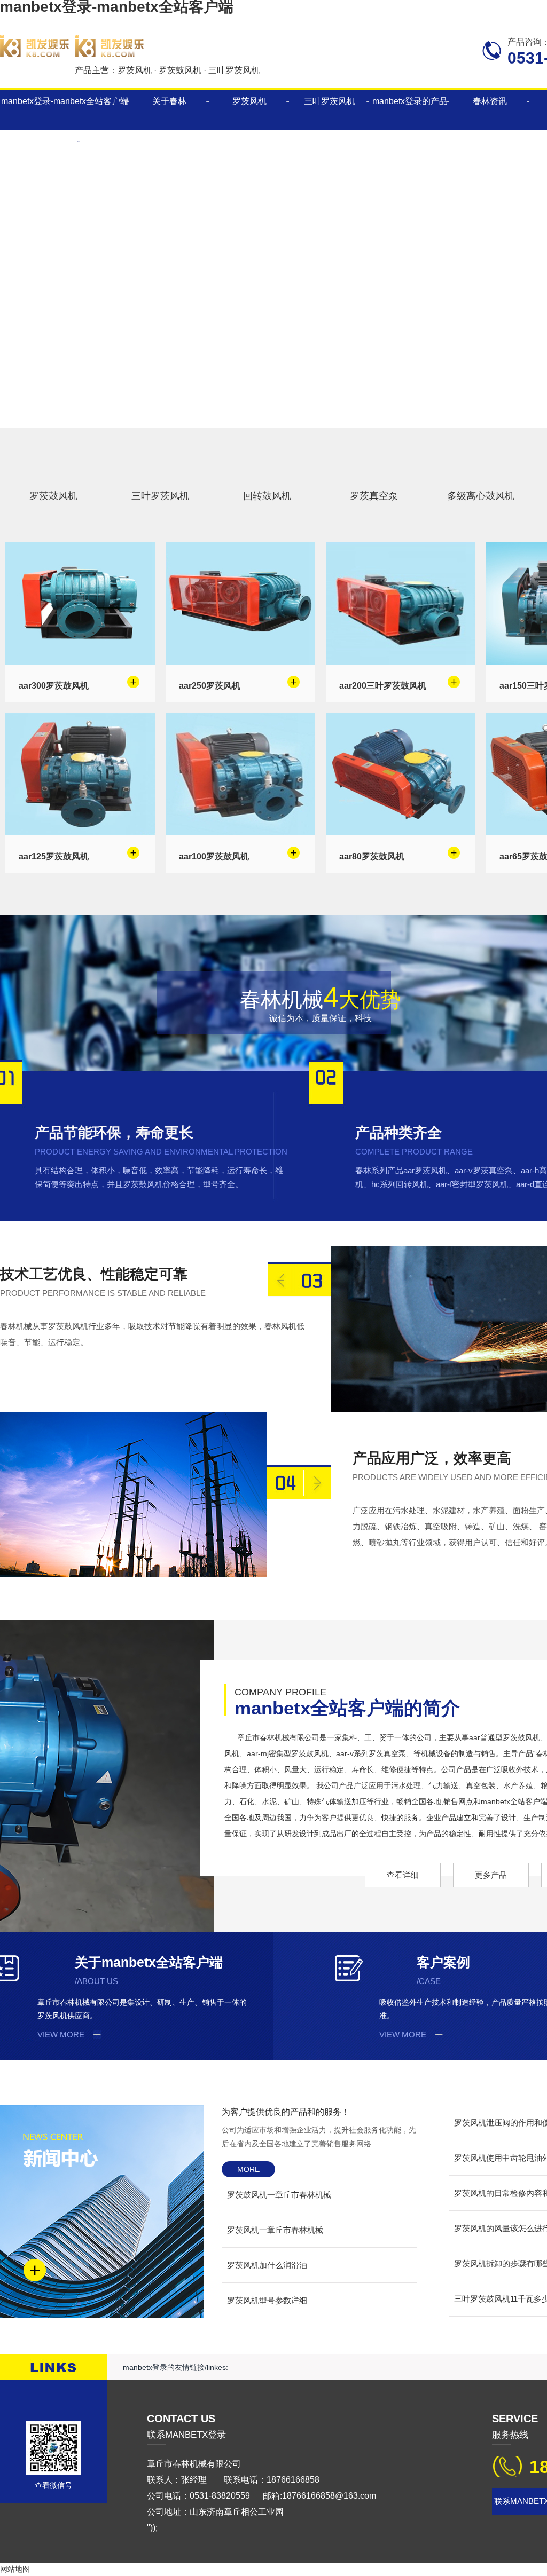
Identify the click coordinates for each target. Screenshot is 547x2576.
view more (61, 2034)
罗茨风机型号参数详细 (267, 2300)
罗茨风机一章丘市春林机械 (275, 2230)
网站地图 (15, 2569)
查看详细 (403, 1875)
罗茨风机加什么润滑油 (267, 2265)
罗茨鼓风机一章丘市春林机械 (279, 2195)
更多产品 (491, 1875)
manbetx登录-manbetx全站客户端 (65, 101)
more (248, 2169)
